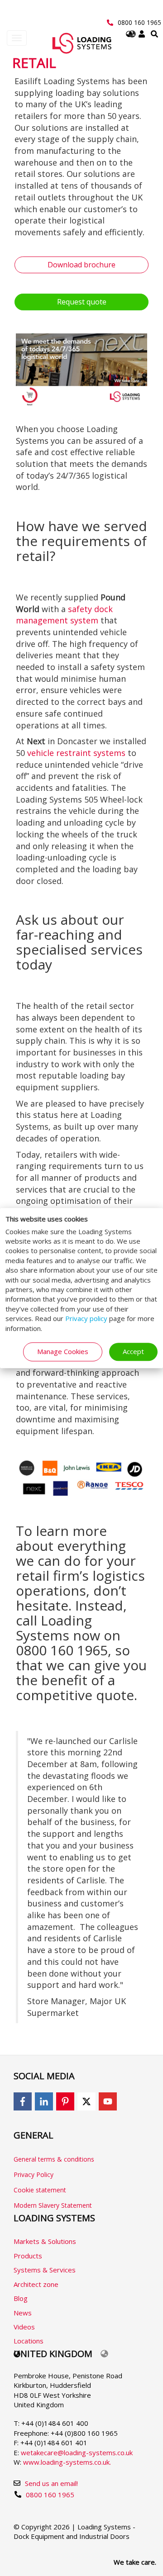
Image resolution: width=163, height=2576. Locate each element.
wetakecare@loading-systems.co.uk (77, 2452)
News (23, 2313)
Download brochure (81, 265)
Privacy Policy (34, 2174)
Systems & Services (45, 2270)
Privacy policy (86, 1319)
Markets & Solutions (45, 2241)
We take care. (135, 2562)
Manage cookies (63, 1351)
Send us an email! (51, 2483)
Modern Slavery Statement (53, 2205)
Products (28, 2256)
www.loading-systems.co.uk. (67, 2462)
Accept (133, 1351)
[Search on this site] (154, 34)
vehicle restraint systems (76, 753)
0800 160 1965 (139, 22)
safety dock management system (64, 615)
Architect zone (36, 2284)
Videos (24, 2327)
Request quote (82, 302)
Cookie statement (40, 2190)
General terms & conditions (54, 2159)
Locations (29, 2341)
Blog (21, 2298)
